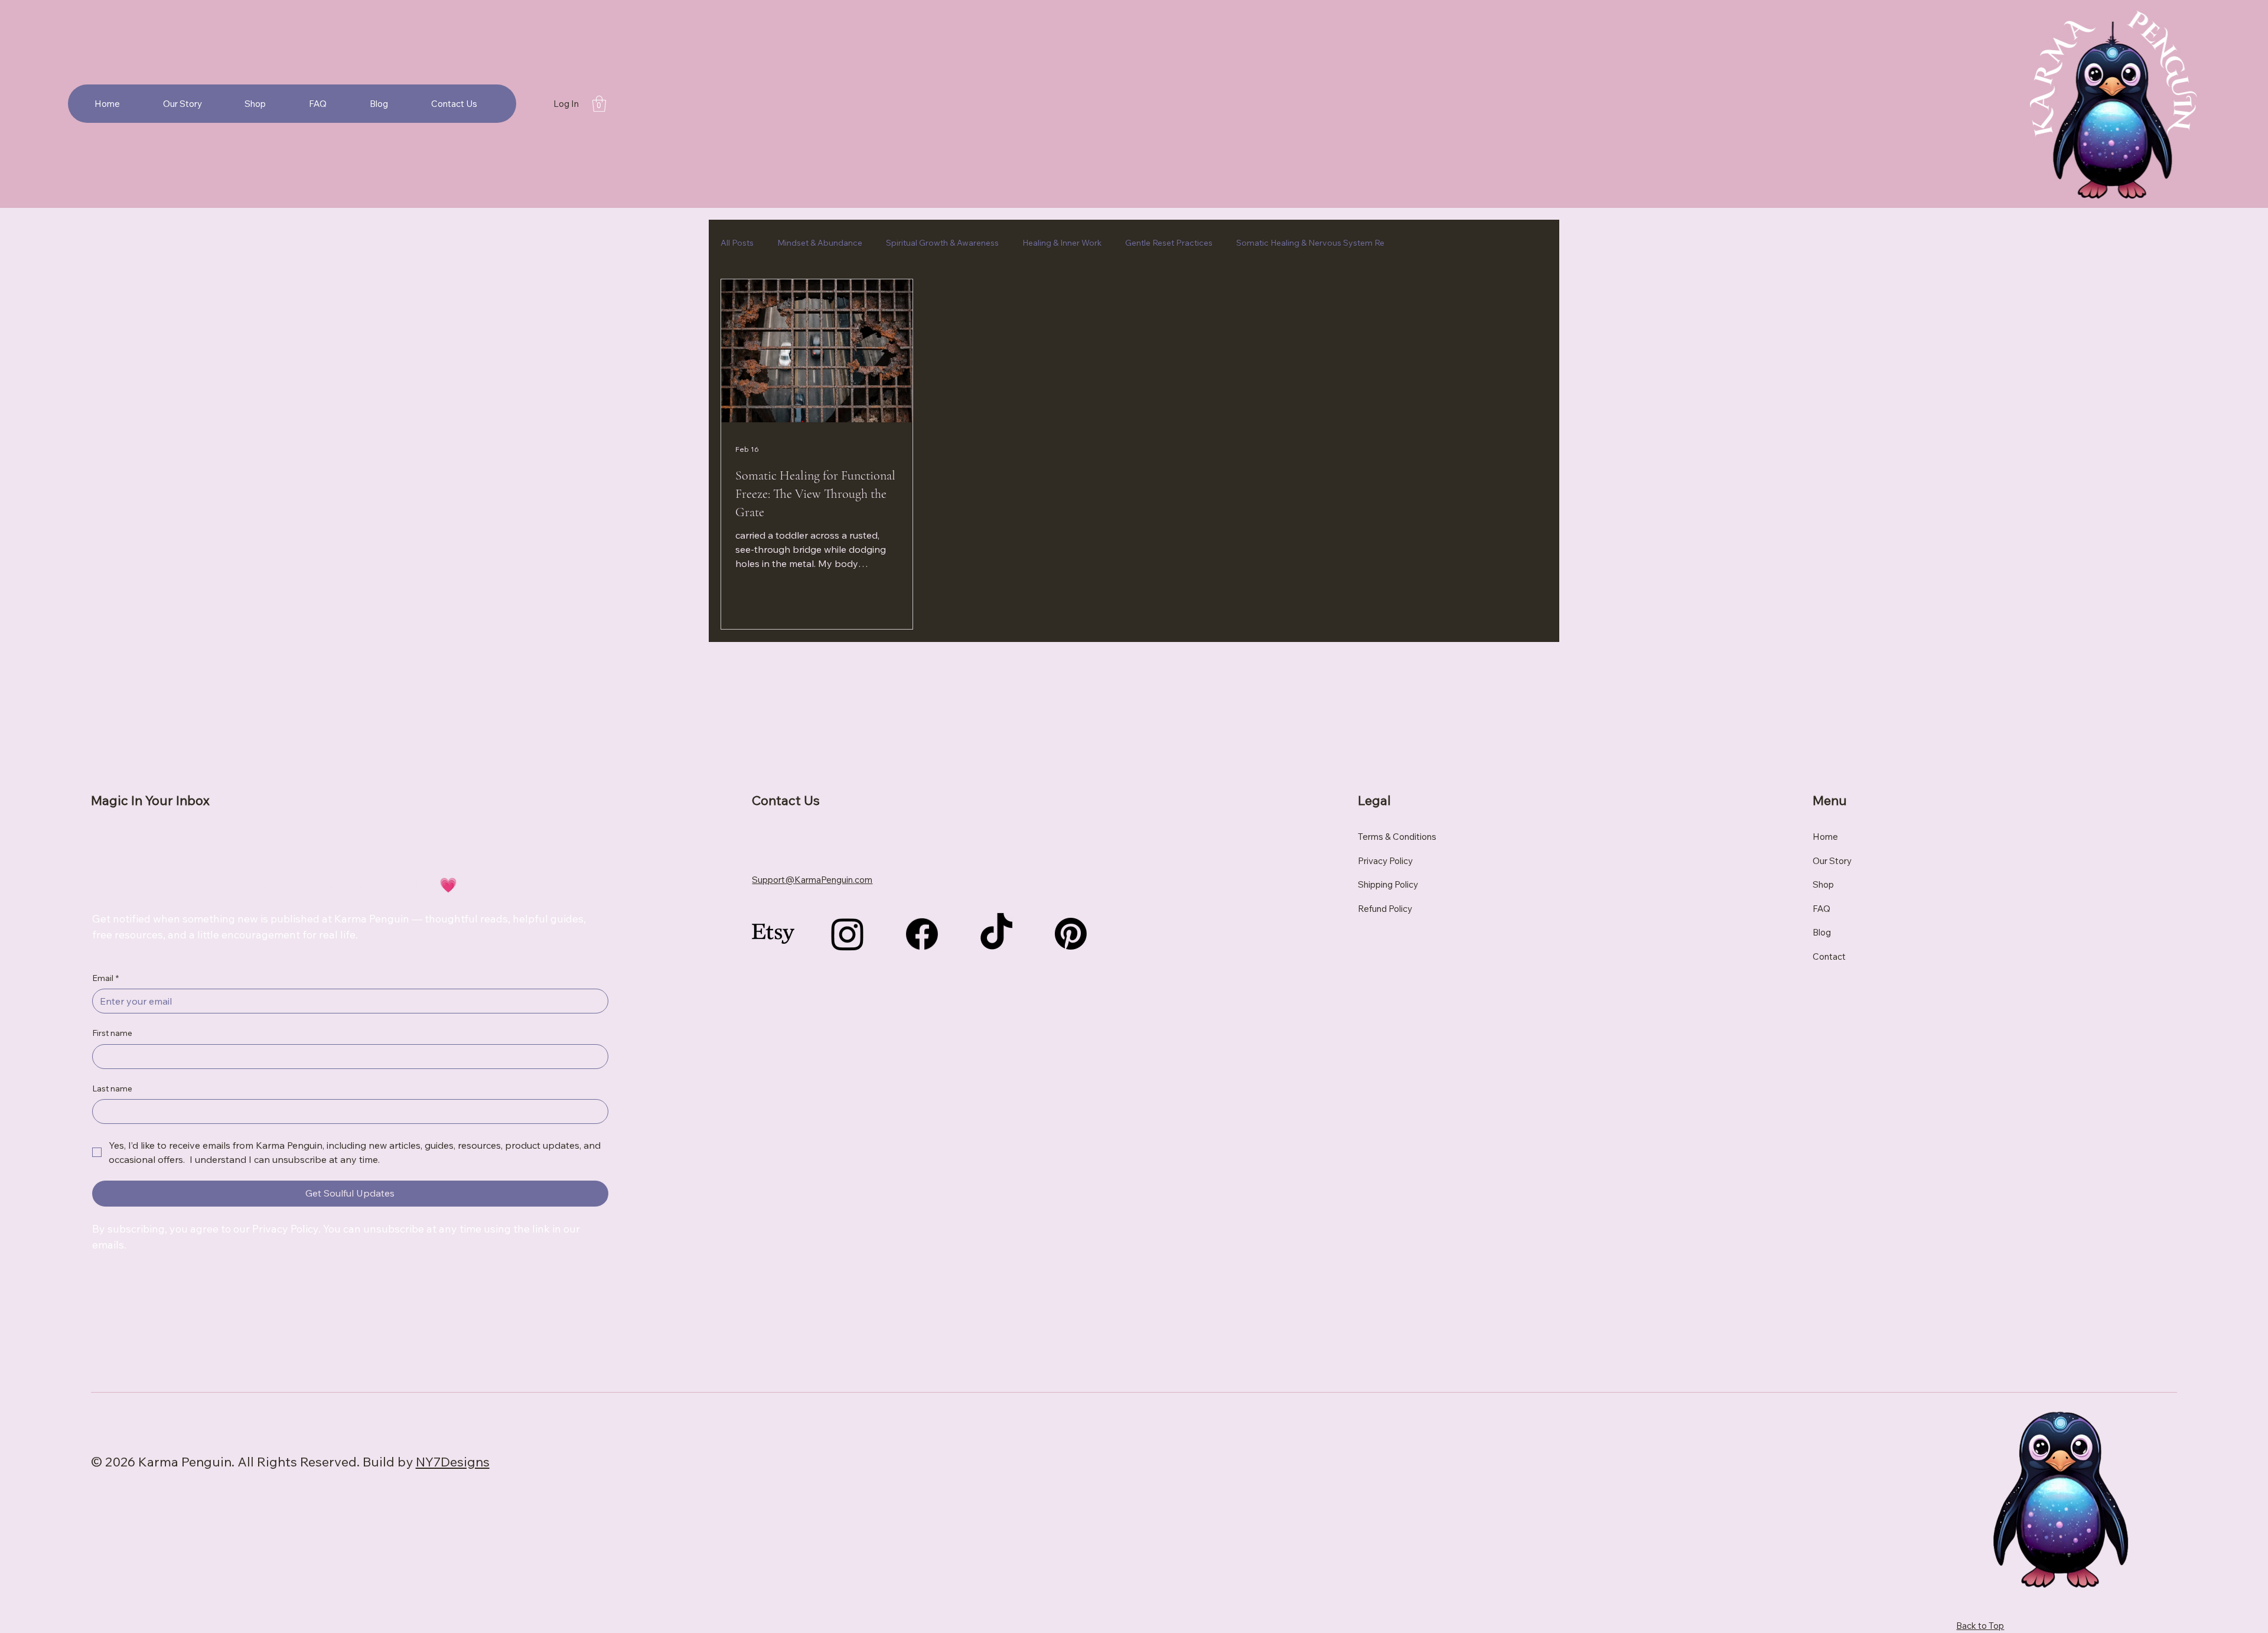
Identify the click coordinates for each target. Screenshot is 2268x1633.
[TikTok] (996, 934)
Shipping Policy (1388, 884)
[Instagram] (848, 934)
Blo (1819, 932)
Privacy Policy (1385, 861)
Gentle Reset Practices (1169, 243)
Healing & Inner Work (1062, 243)
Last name (112, 1088)
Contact (1829, 956)
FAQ (1821, 909)
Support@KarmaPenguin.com (812, 880)
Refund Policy (1385, 909)
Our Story (1832, 861)
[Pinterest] (1071, 934)
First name (112, 1033)
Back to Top (1980, 1626)
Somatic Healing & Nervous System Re (1310, 243)
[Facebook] (922, 934)
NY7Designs (453, 1462)
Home (1825, 837)
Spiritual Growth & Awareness (942, 243)
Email (105, 978)
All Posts (737, 243)
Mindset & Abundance (820, 243)
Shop (1823, 884)
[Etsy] (773, 934)
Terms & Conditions (1397, 837)
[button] (599, 104)
